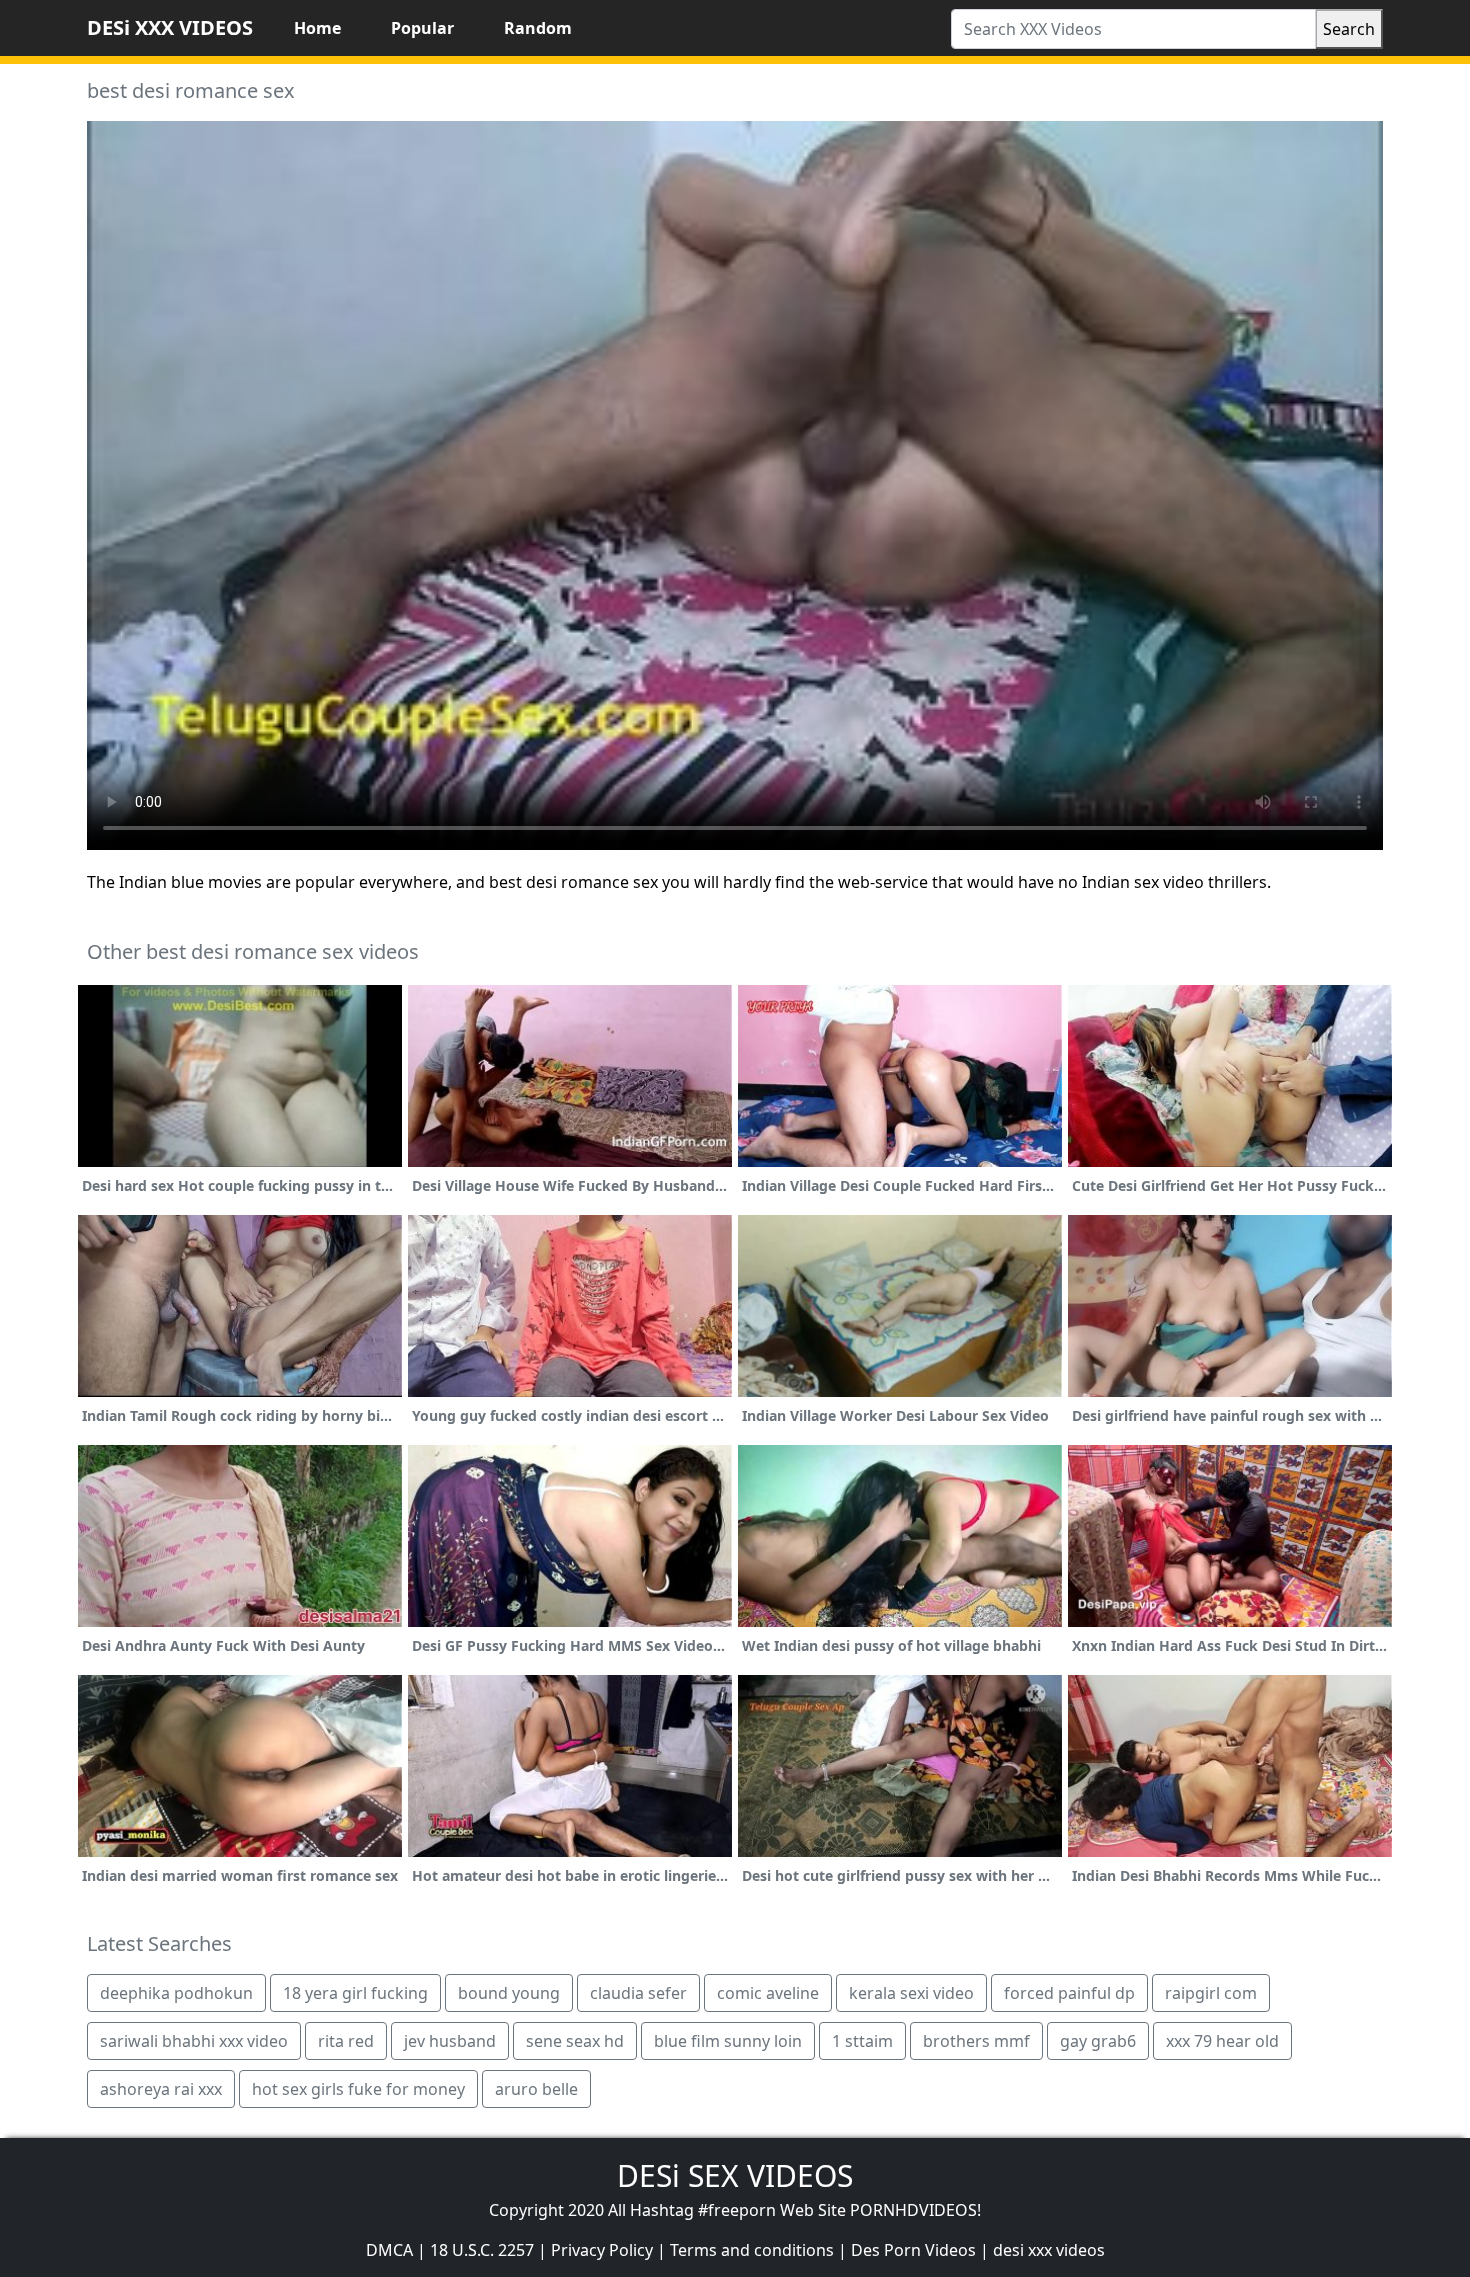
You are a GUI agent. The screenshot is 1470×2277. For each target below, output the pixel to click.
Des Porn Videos (913, 2250)
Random (538, 28)
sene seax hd (575, 2041)
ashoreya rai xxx (161, 2089)
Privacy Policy (602, 2250)
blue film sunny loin (728, 2041)
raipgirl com (1211, 1993)
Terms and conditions (752, 2250)
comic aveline (768, 1993)
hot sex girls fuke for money (358, 2089)
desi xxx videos (1049, 2250)
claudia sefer (638, 1993)
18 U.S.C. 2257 (482, 2250)
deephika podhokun (176, 1993)
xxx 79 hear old (1222, 2041)
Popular (422, 28)
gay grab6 (1098, 2041)
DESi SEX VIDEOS (735, 2175)
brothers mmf (976, 2041)
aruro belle (536, 2089)
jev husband (450, 2041)
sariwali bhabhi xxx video (194, 2041)
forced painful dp (1069, 1993)
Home (317, 28)
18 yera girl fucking (355, 1993)
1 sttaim (862, 2041)
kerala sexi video (911, 1993)
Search (1349, 29)
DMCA (389, 2250)
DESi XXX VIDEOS (170, 27)
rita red (346, 2041)
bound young (509, 1993)
